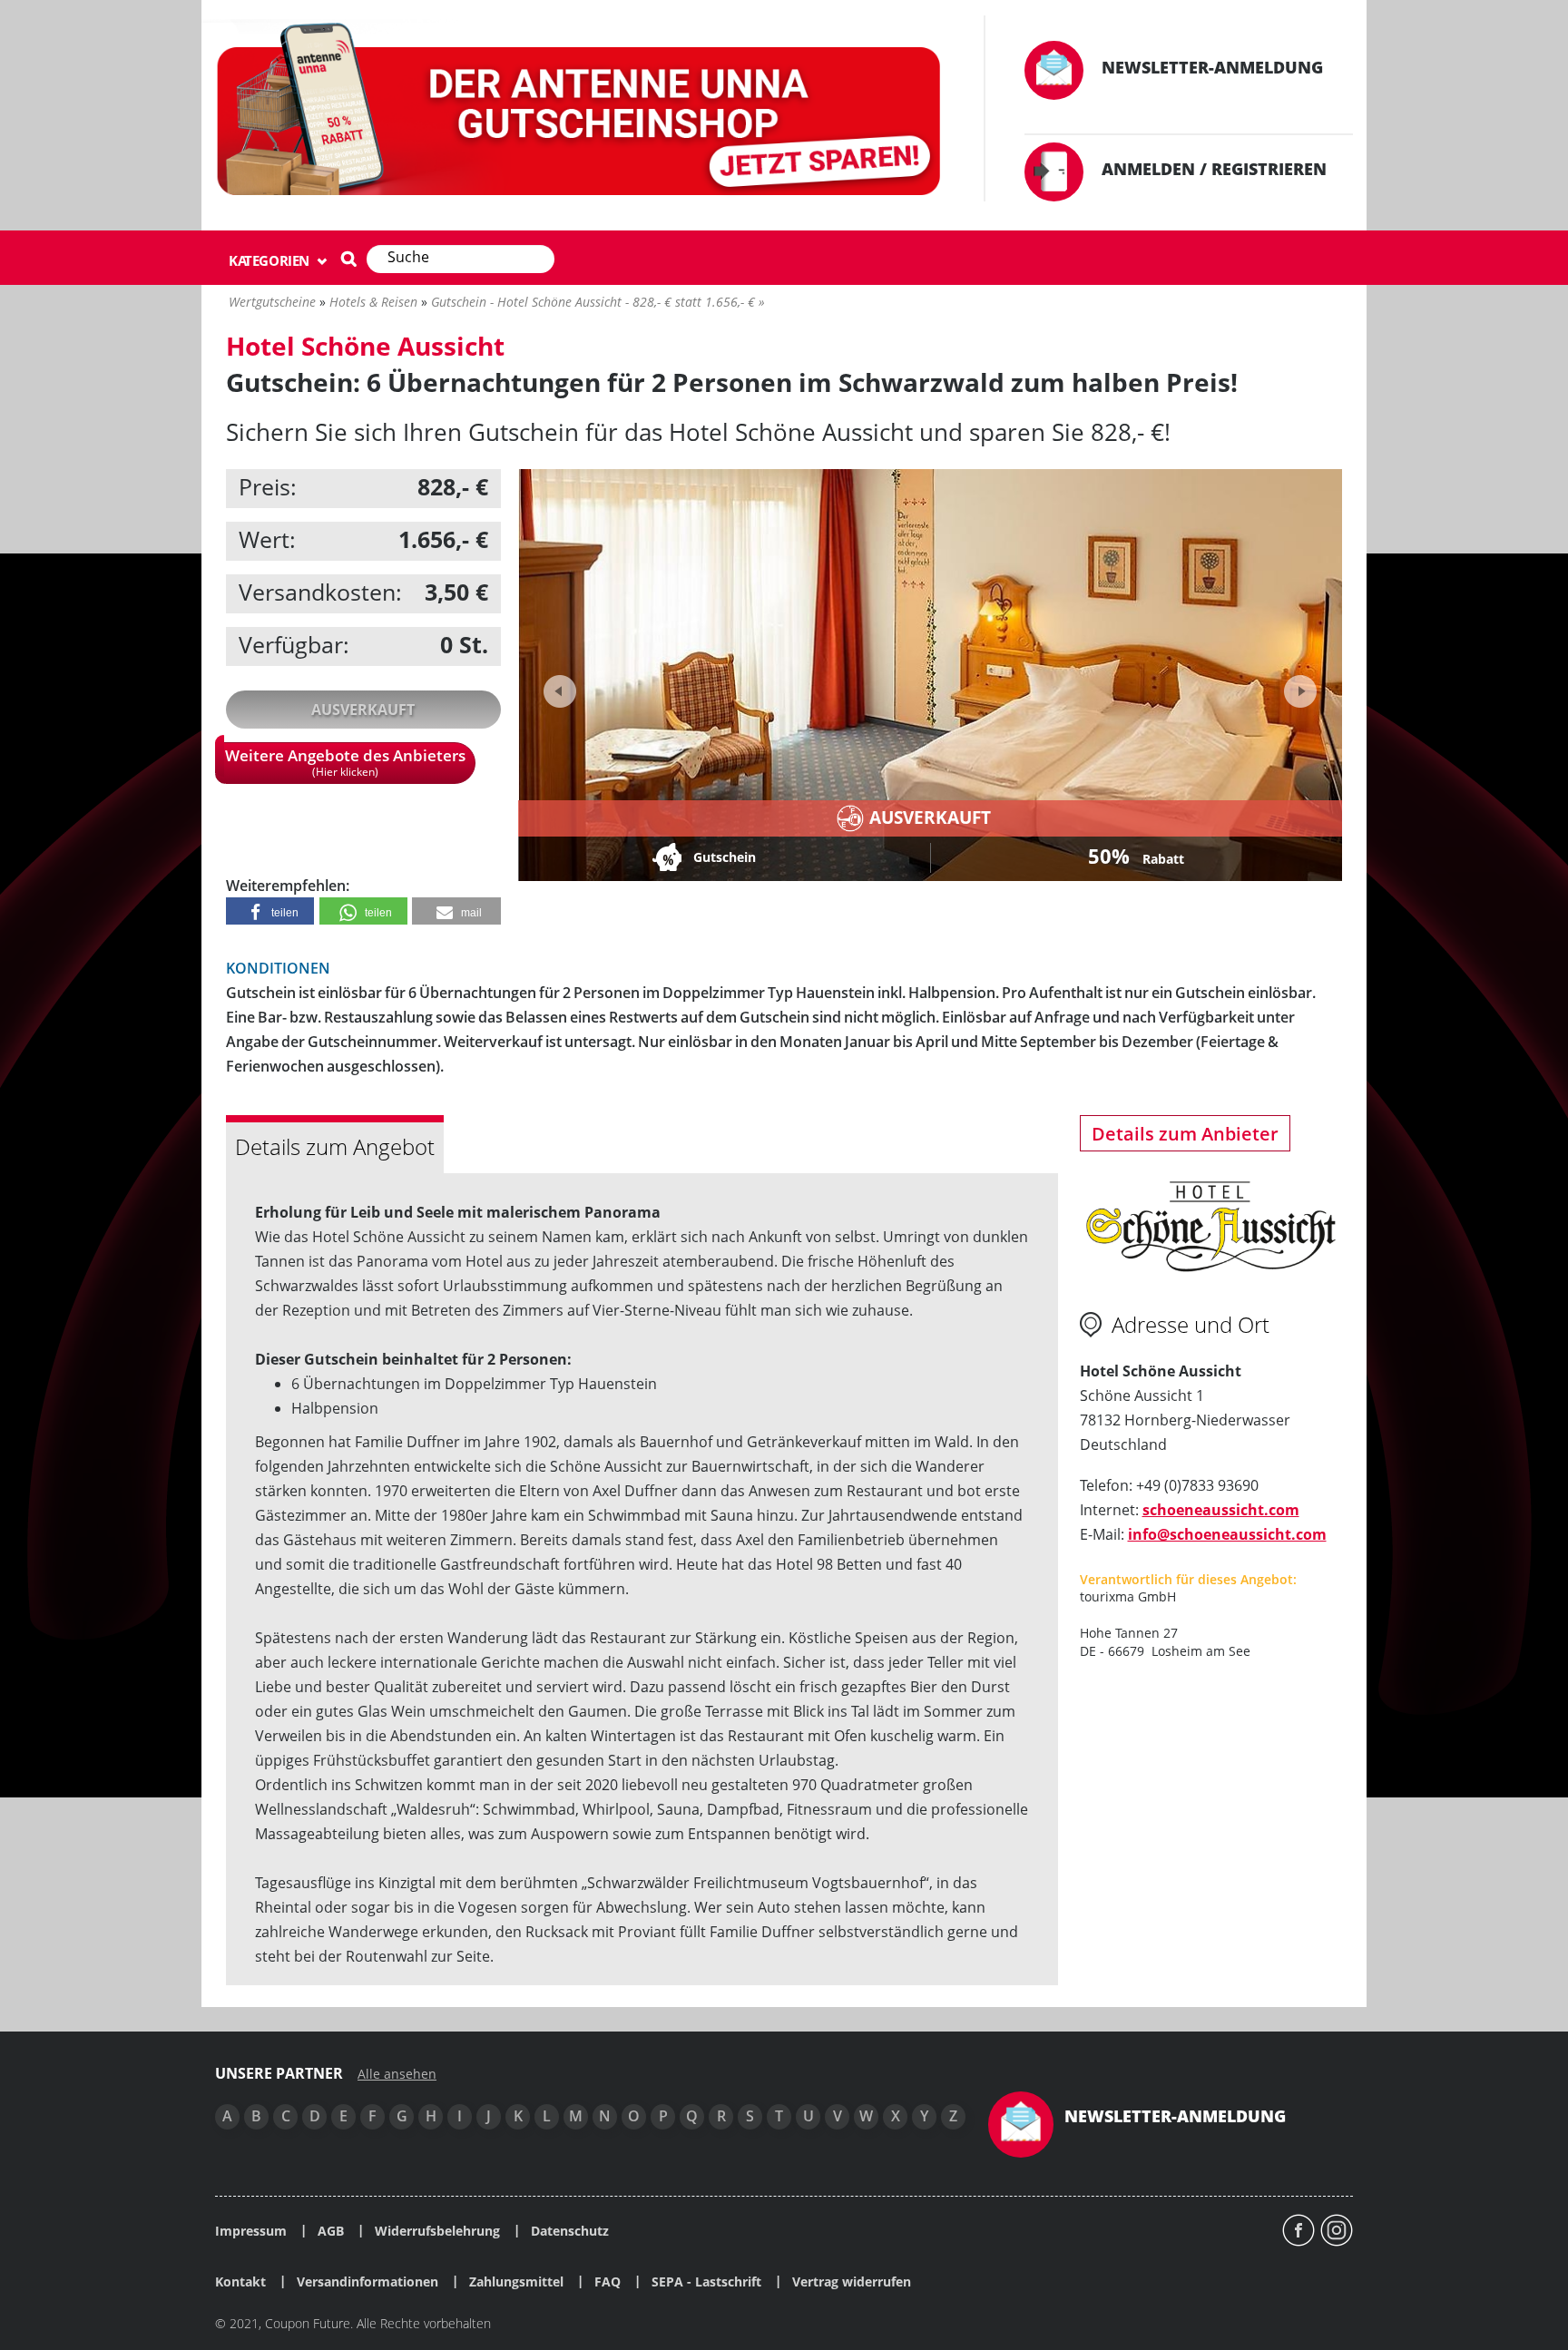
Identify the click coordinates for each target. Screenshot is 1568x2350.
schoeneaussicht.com (1221, 1510)
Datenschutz (570, 2231)
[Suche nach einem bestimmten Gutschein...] (348, 259)
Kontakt (240, 2282)
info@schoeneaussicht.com (1227, 1534)
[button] (270, 911)
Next (1298, 685)
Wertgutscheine (272, 302)
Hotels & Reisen (373, 302)
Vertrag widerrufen (852, 2282)
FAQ (608, 2282)
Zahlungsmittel (516, 2282)
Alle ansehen (397, 2074)
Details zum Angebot (335, 1146)
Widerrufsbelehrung (437, 2231)
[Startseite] (582, 113)
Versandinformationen (367, 2282)
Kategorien (271, 260)
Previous (560, 691)
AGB (331, 2231)
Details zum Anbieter (1185, 1134)
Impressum (251, 2231)
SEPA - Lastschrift (706, 2282)
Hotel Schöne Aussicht (365, 346)
